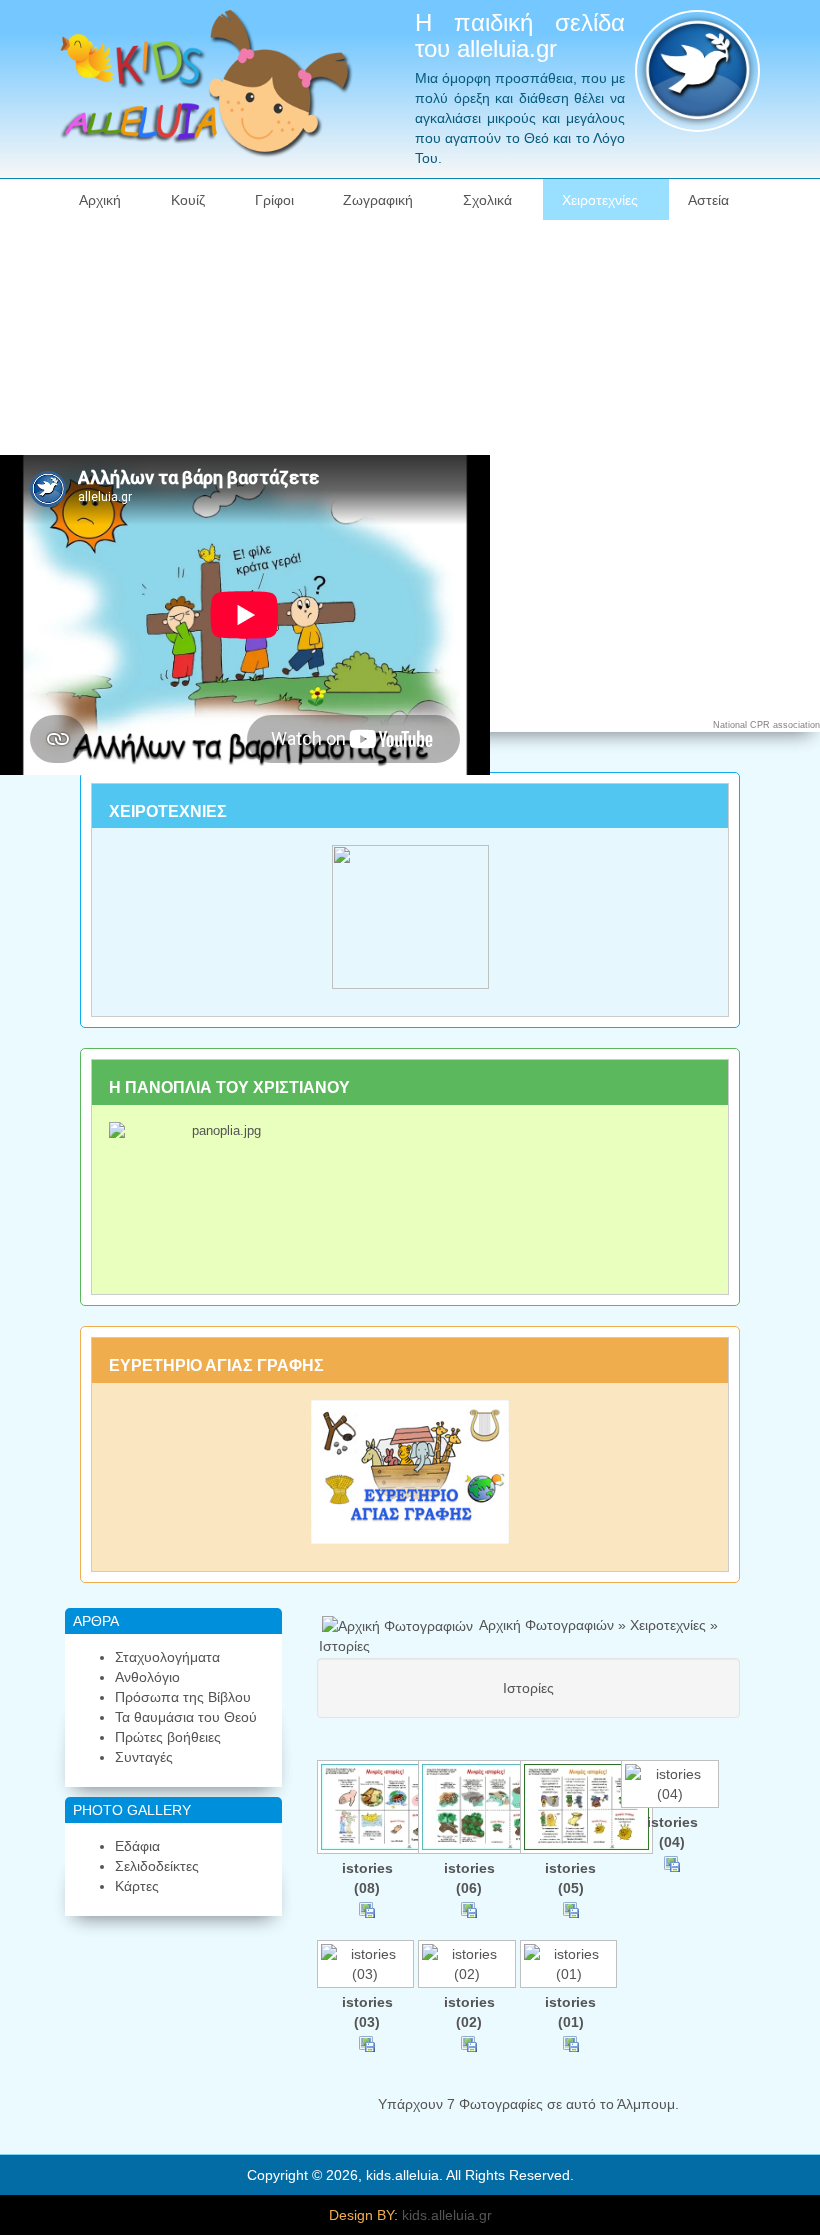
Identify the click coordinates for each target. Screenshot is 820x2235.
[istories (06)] (469, 1809)
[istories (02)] (469, 1966)
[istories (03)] (368, 1966)
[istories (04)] (672, 1786)
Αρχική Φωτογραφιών (546, 1625)
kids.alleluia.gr (447, 2215)
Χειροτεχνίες (668, 1625)
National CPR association (766, 725)
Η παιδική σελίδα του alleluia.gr (520, 35)
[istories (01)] (571, 1966)
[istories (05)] (571, 1809)
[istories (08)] (368, 1809)
